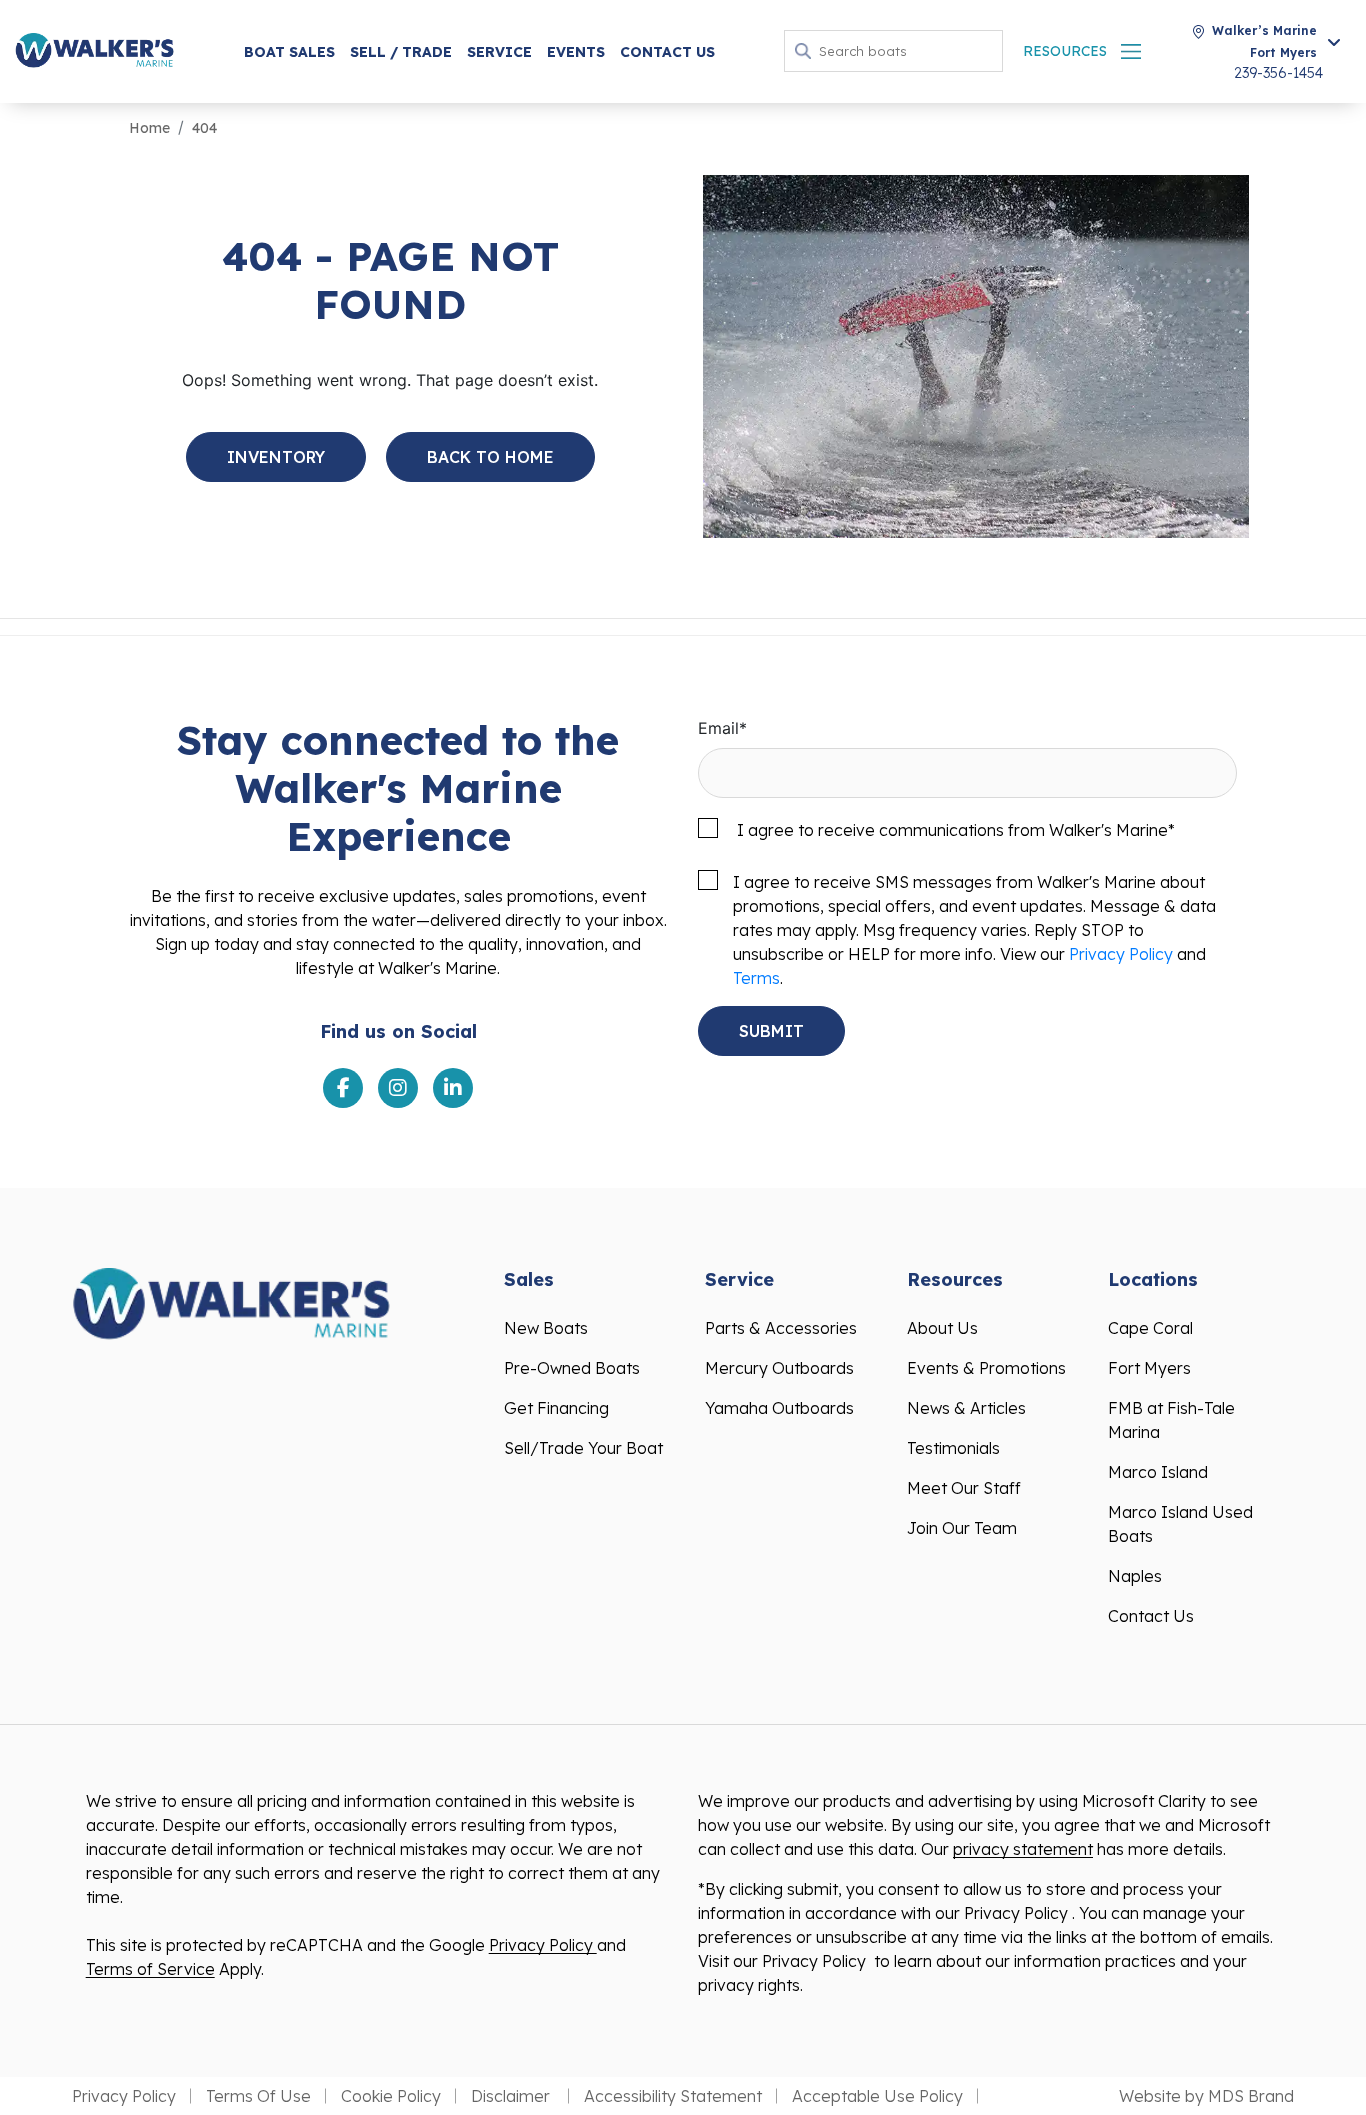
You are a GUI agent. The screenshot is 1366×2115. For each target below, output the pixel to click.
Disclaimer (512, 2096)
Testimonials (953, 1448)
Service (499, 52)
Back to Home (490, 457)
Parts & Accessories (781, 1328)
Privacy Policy (1121, 954)
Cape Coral (1150, 1328)
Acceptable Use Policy (877, 2096)
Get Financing (556, 1408)
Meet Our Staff (964, 1488)
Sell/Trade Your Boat (583, 1448)
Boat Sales (289, 52)
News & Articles (966, 1408)
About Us (942, 1328)
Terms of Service (150, 1969)
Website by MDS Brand (1206, 2096)
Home (149, 128)
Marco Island (1158, 1472)
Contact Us (667, 52)
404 (204, 128)
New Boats (546, 1328)
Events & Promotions (986, 1368)
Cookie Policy (391, 2096)
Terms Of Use (258, 2096)
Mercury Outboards (779, 1368)
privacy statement (1023, 1849)
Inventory (276, 457)
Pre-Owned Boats (572, 1368)
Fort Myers (1149, 1368)
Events (576, 52)
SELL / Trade (401, 52)
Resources (1065, 51)
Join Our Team (962, 1528)
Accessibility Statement (673, 2096)
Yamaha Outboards (779, 1408)
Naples (1135, 1576)
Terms (756, 978)
